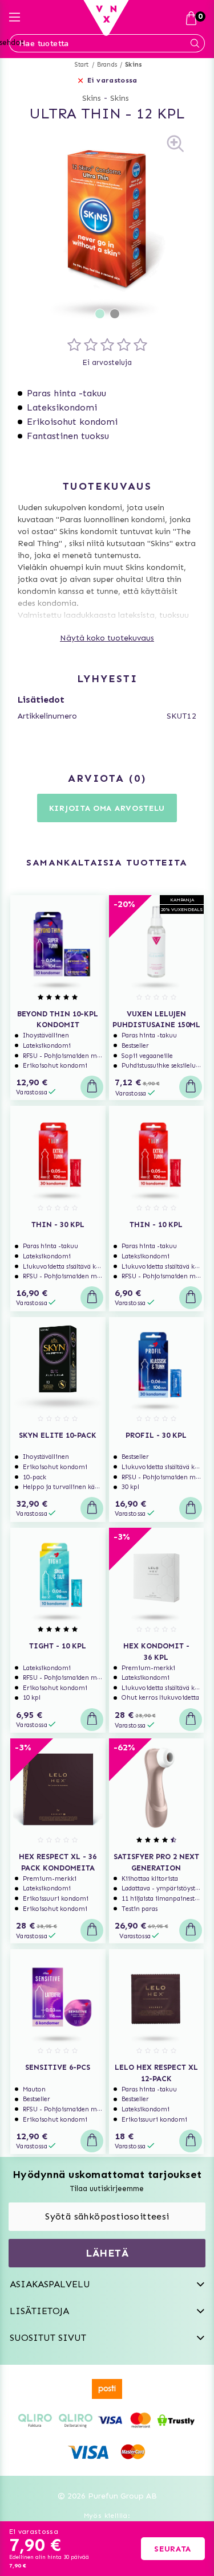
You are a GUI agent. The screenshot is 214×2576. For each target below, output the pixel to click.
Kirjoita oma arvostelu (107, 808)
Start (82, 65)
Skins (134, 65)
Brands (107, 65)
